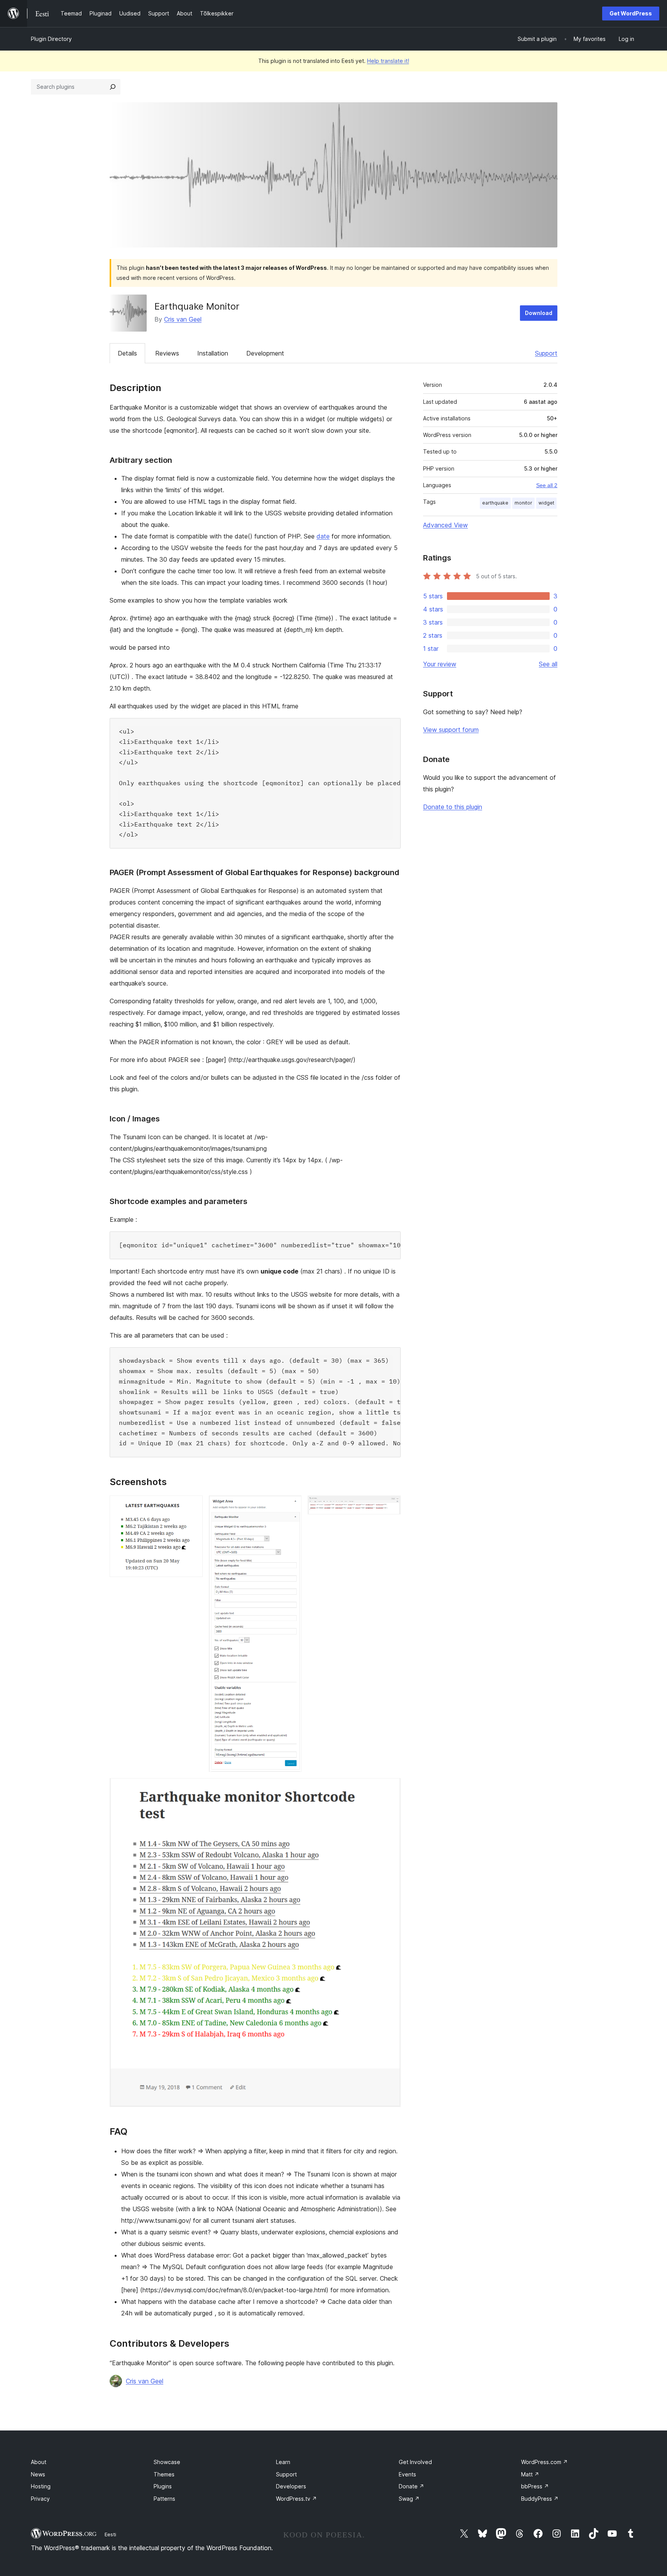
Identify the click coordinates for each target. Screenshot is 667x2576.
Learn (283, 2462)
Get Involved (415, 2462)
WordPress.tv (296, 2499)
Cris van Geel (183, 319)
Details (127, 353)
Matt (530, 2474)
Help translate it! (388, 61)
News (38, 2474)
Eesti (110, 2534)
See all (548, 664)
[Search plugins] (113, 87)
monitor (523, 503)
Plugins (163, 2486)
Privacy (40, 2499)
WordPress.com (544, 2462)
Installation (213, 353)
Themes (164, 2474)
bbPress (535, 2486)
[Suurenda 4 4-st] (390, 1788)
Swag (409, 2499)
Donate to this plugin (453, 807)
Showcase (167, 2462)
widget (546, 503)
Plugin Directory (51, 39)
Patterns (164, 2499)
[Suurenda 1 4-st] (192, 1506)
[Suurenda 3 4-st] (390, 1506)
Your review (440, 664)
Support (546, 353)
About (39, 2462)
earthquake (495, 503)
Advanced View (445, 525)
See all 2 (547, 485)
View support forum (451, 730)
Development (265, 353)
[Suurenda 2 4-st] (291, 1506)
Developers (291, 2486)
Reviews (167, 353)
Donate (411, 2486)
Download (539, 313)
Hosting (41, 2486)
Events (407, 2474)
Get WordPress (631, 13)
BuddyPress (540, 2499)
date (323, 536)
